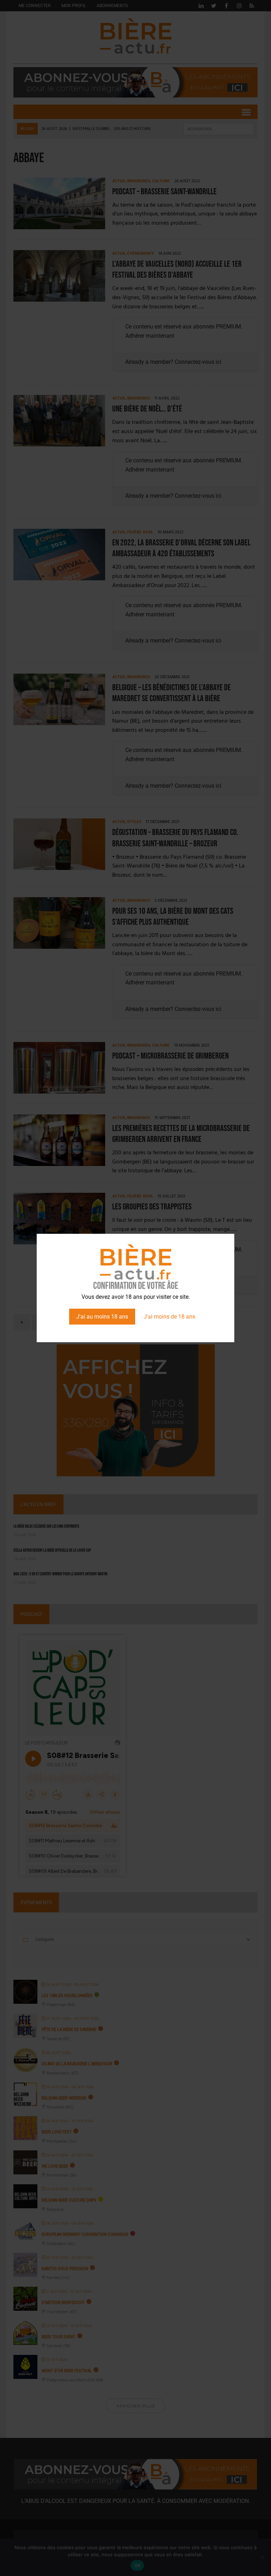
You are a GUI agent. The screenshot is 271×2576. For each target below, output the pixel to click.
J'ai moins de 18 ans (169, 1317)
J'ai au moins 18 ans (102, 1317)
